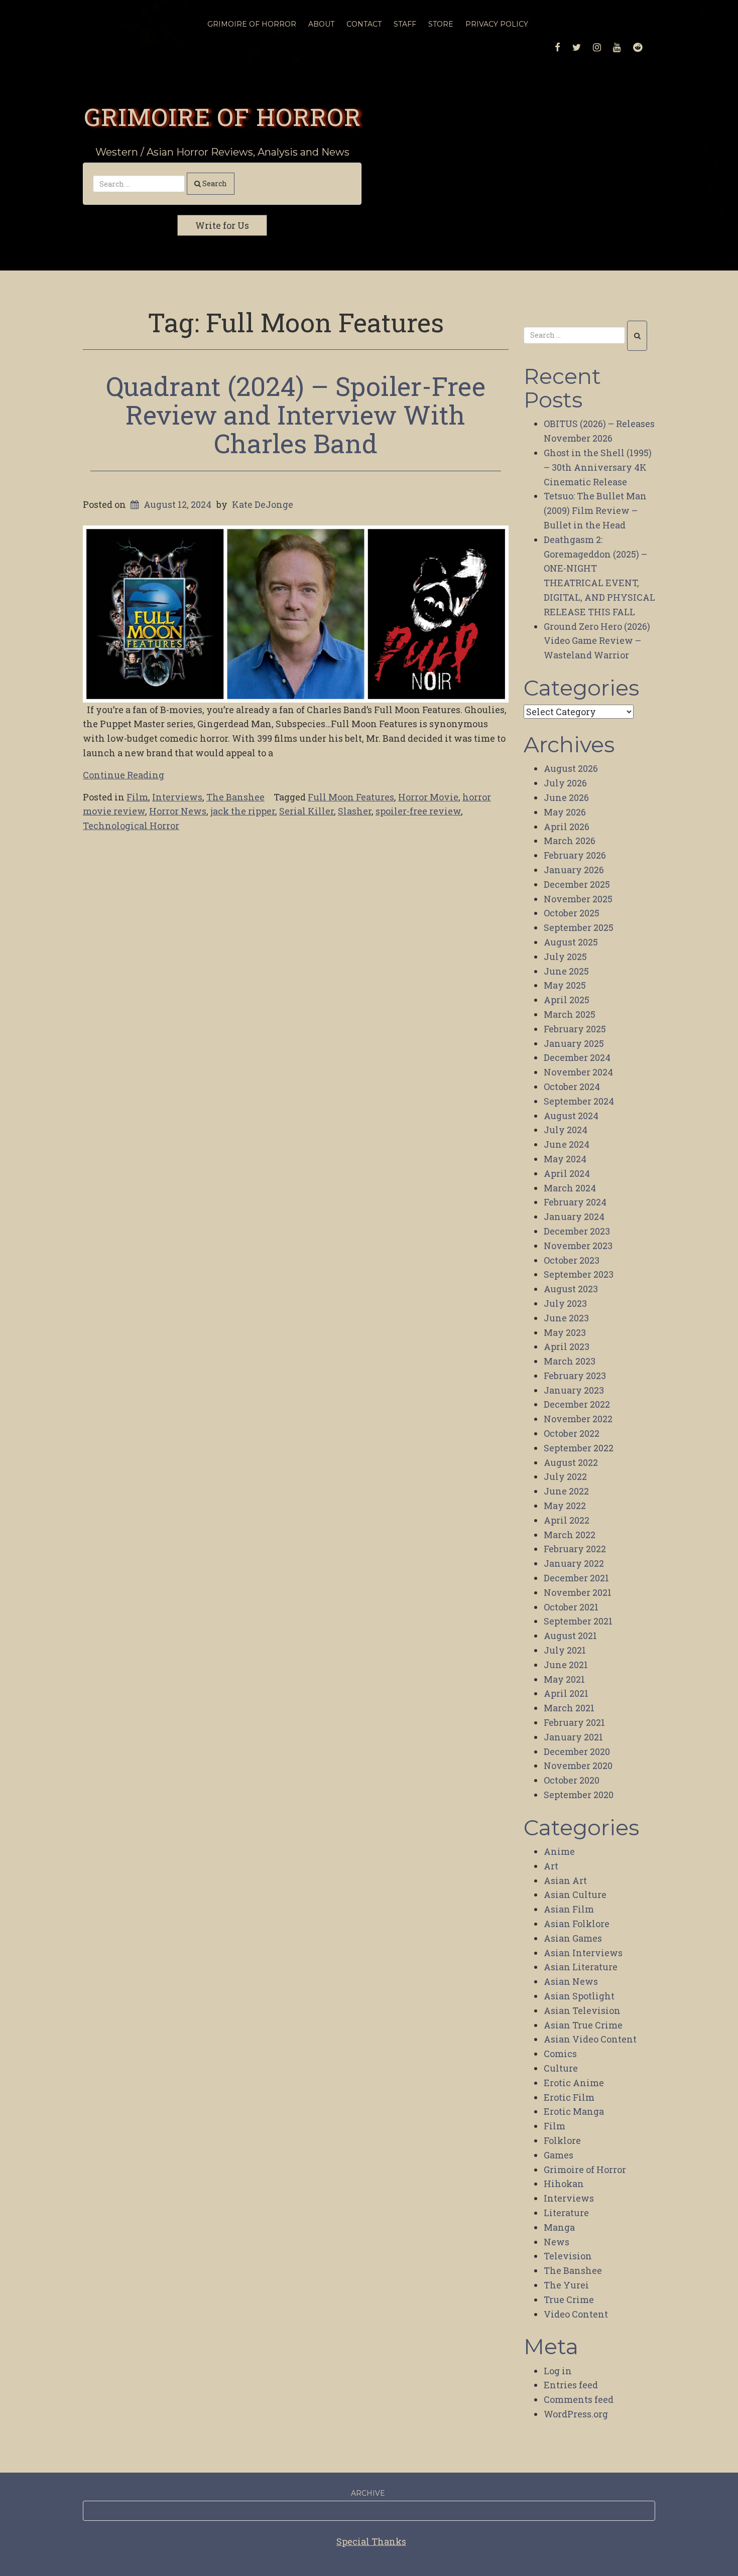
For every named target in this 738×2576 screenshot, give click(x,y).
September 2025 (579, 927)
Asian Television (582, 2010)
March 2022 (570, 1535)
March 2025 (570, 1014)
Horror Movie (428, 797)
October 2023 (572, 1260)
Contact (364, 24)
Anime (559, 1851)
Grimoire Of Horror (252, 24)
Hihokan (564, 2184)
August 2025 (571, 942)
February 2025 (575, 1029)
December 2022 (577, 1404)
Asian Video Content (590, 2039)
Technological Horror (131, 826)
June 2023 (566, 1318)
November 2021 (578, 1592)
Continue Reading (124, 775)
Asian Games (573, 1938)
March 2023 (570, 1361)
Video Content (576, 2314)
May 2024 (565, 1159)
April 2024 (567, 1173)
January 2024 (574, 1216)
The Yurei (566, 2285)
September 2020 (579, 1795)
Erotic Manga (574, 2111)
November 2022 (578, 1419)
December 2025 (577, 884)
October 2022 (572, 1433)
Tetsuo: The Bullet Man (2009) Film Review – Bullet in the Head (595, 510)
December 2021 (576, 1578)
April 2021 (566, 1693)
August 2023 (571, 1289)
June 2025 (566, 971)
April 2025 (567, 1000)
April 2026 (567, 827)
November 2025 (578, 899)
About (321, 24)
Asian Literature (581, 1967)
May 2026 (565, 812)
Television (568, 2256)
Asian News (571, 1981)
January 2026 (574, 870)
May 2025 (565, 985)
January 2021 (573, 1737)
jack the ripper (243, 811)
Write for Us (222, 225)
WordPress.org (576, 2414)
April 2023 (567, 1346)
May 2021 (564, 1679)
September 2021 (578, 1621)
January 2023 (574, 1390)
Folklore (562, 2140)
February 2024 (575, 1202)
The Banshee (235, 797)
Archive (368, 2493)
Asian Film (569, 1909)
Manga (559, 2227)
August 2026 (571, 768)
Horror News (178, 811)
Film (137, 797)
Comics (560, 2054)
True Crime (569, 2299)
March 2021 (569, 1708)
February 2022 (575, 1549)
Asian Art (565, 1880)
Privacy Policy (497, 24)
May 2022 (565, 1506)
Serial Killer (306, 811)
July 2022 (565, 1476)
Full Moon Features (351, 797)
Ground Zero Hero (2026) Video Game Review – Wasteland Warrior (597, 641)
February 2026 (575, 855)
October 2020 (572, 1780)
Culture (561, 2068)
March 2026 (570, 841)
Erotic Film (569, 2097)
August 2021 (570, 1636)
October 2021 (571, 1607)
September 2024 (579, 1101)
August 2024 (571, 1116)
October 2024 (572, 1087)
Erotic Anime (574, 2083)
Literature (566, 2213)
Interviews (177, 797)
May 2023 (565, 1332)
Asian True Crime (583, 2025)
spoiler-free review (418, 811)
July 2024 (566, 1130)
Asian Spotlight (579, 1996)
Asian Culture (575, 1894)
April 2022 (567, 1520)
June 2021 (566, 1665)
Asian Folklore (577, 1924)
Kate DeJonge (263, 504)
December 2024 (577, 1057)
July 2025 (565, 957)
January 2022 (574, 1563)
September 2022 (579, 1448)
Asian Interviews (583, 1953)
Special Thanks (371, 2541)
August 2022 (571, 1462)
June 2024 (567, 1144)
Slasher (355, 811)
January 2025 (574, 1043)
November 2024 (578, 1072)
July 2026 (565, 783)
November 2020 (578, 1766)
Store (441, 24)
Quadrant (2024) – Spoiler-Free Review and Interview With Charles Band (296, 415)
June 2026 (566, 797)
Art (551, 1866)
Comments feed (579, 2399)
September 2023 (579, 1274)
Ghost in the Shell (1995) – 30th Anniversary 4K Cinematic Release (598, 467)
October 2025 (572, 913)
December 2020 (577, 1751)
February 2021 (574, 1722)
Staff (405, 24)
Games (559, 2155)
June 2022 (566, 1491)
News (557, 2242)
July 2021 (565, 1650)
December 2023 (577, 1231)
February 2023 (575, 1376)
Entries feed (571, 2385)
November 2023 (578, 1246)
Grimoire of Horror (222, 116)
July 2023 (565, 1303)
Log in (558, 2371)
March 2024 (570, 1188)
